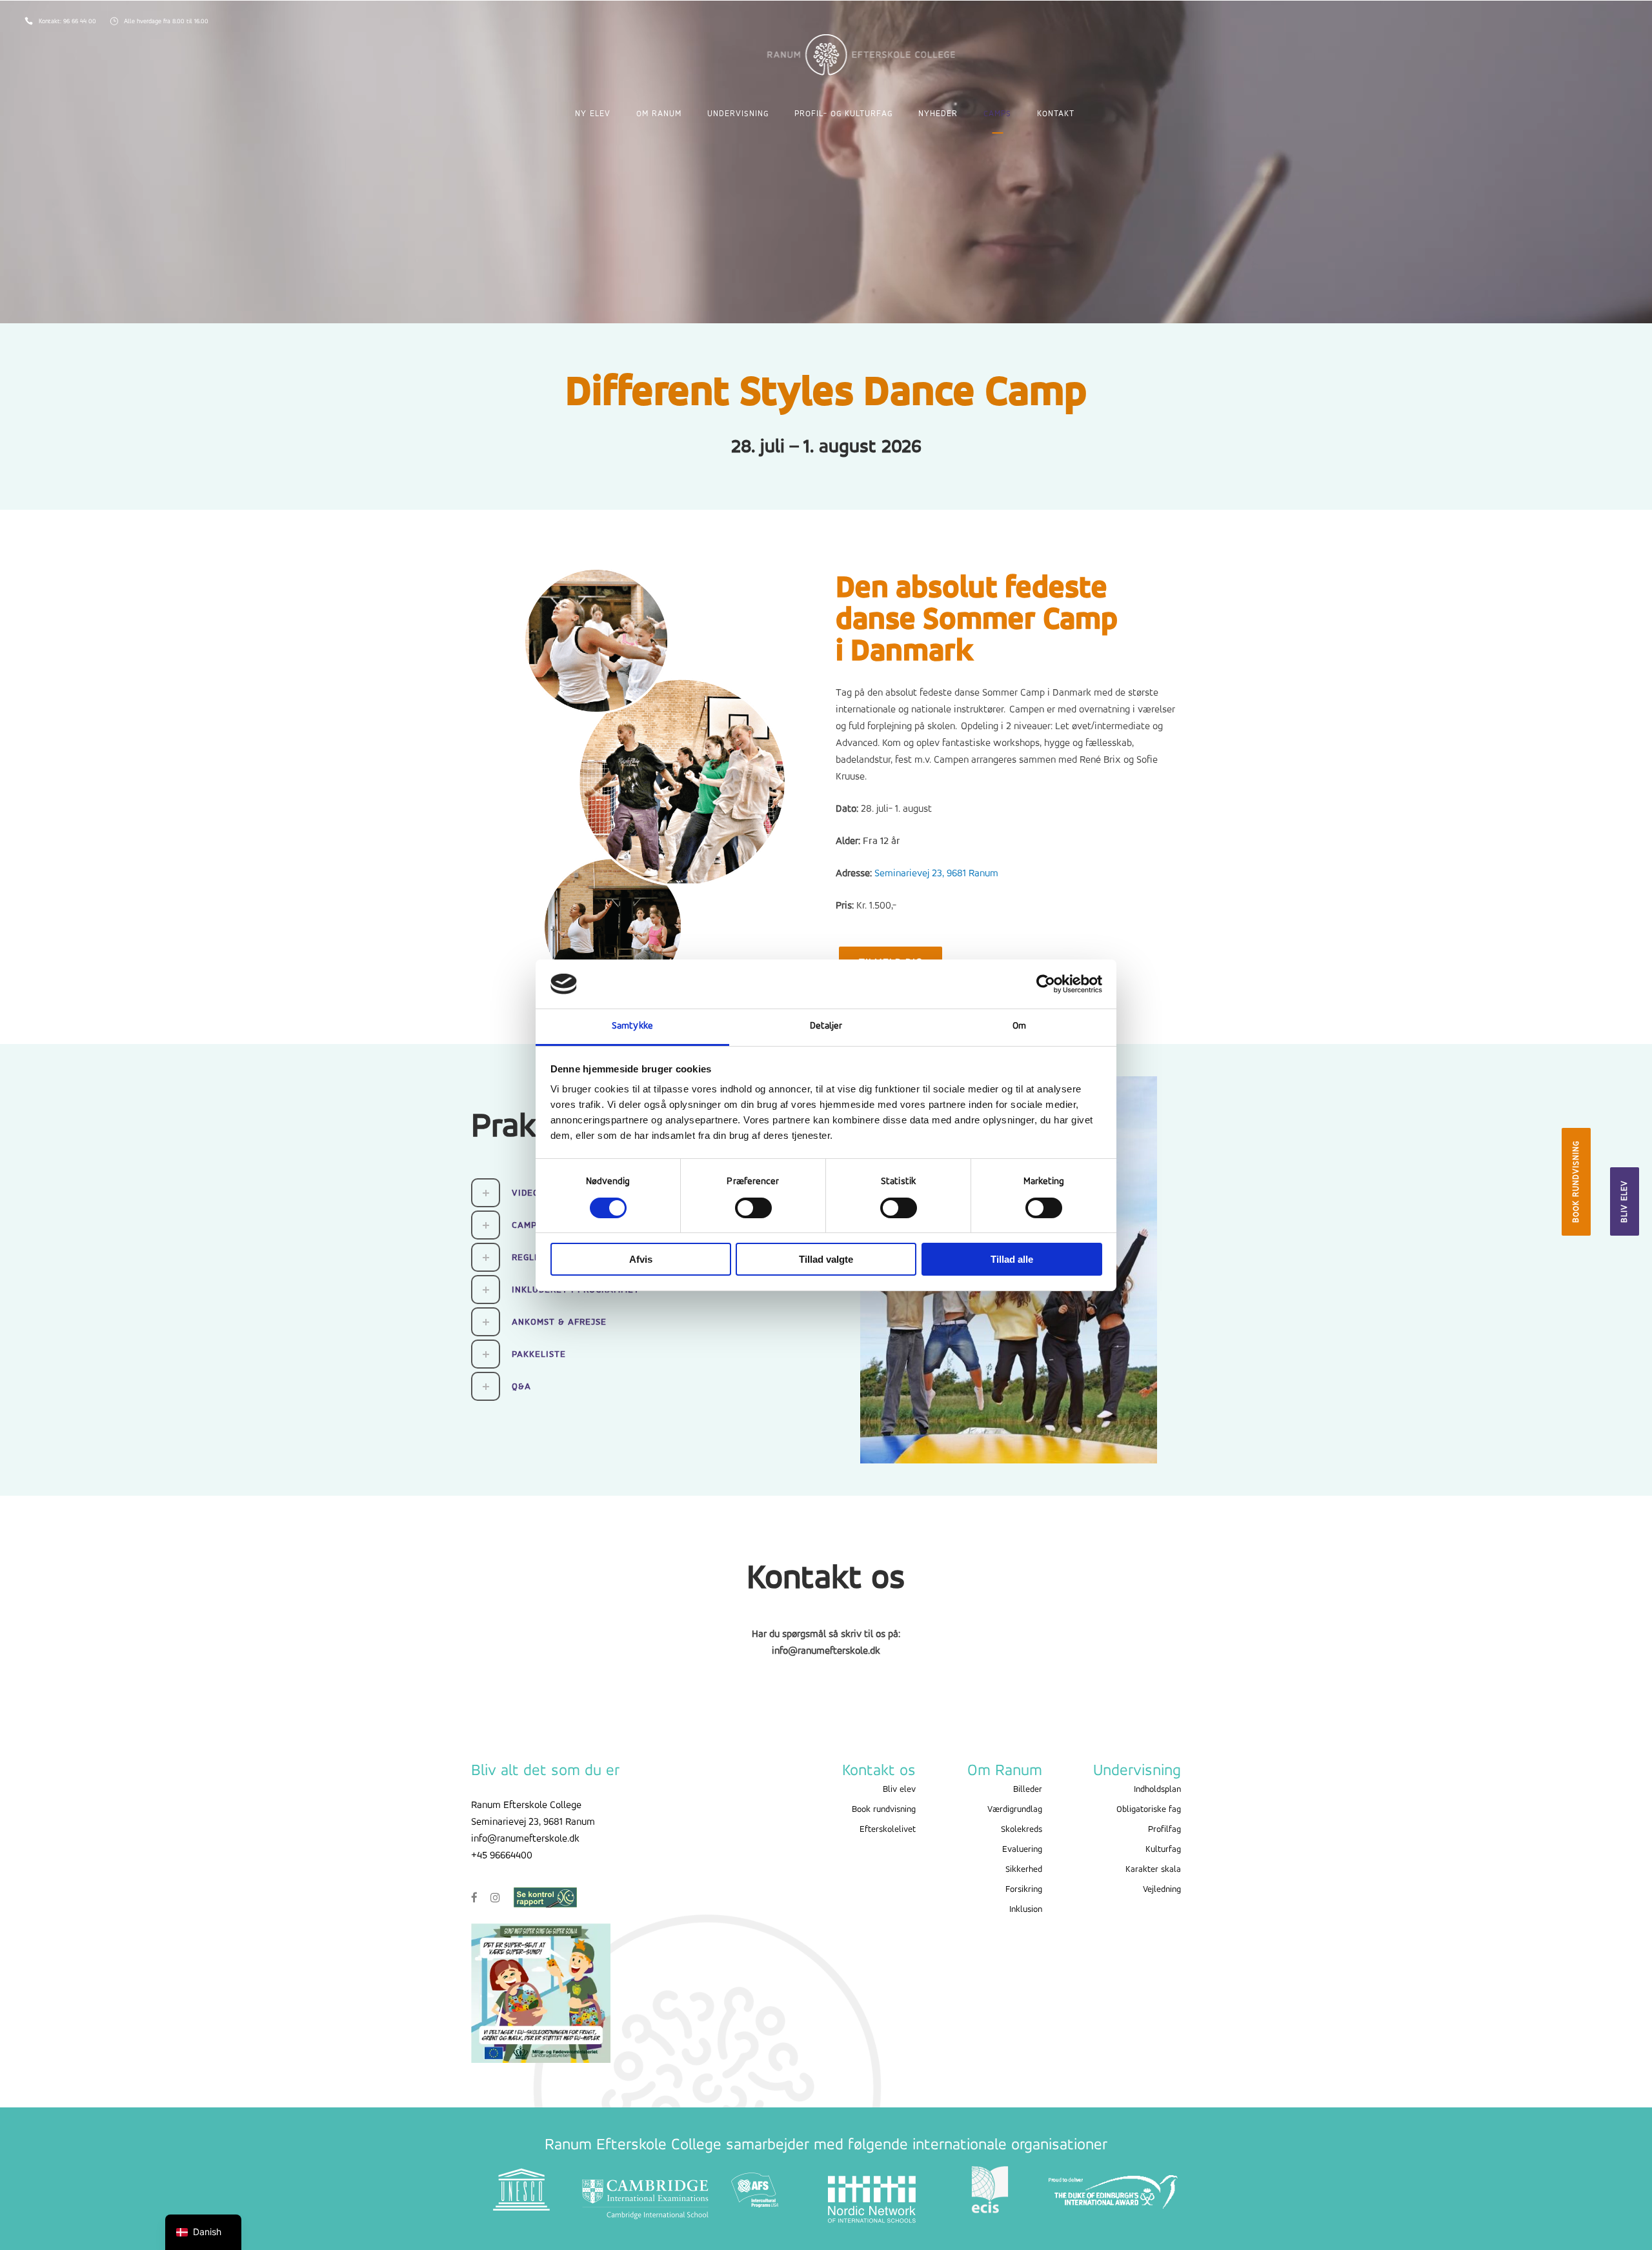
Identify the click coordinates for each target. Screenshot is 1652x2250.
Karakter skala (1153, 1870)
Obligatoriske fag (1149, 1810)
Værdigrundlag (1015, 1810)
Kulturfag (1163, 1850)
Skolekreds (1022, 1830)
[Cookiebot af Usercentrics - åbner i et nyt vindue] (1046, 984)
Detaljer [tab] (826, 1026)
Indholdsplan (1157, 1790)
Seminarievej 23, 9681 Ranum (936, 874)
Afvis (641, 1259)
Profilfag (1164, 1830)
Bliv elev (1625, 1201)
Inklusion (1026, 1910)
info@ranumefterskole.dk (525, 1839)
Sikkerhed (1024, 1870)
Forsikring (1024, 1890)
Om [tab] (1019, 1026)
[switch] (753, 1208)
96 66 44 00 (81, 22)
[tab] (644, 1322)
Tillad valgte (826, 1259)
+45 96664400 (502, 1856)
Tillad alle (1012, 1259)
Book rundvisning (1576, 1182)
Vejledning (1162, 1890)
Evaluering (1022, 1850)
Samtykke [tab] (632, 1026)
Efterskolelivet (888, 1830)
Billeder (1028, 1790)
